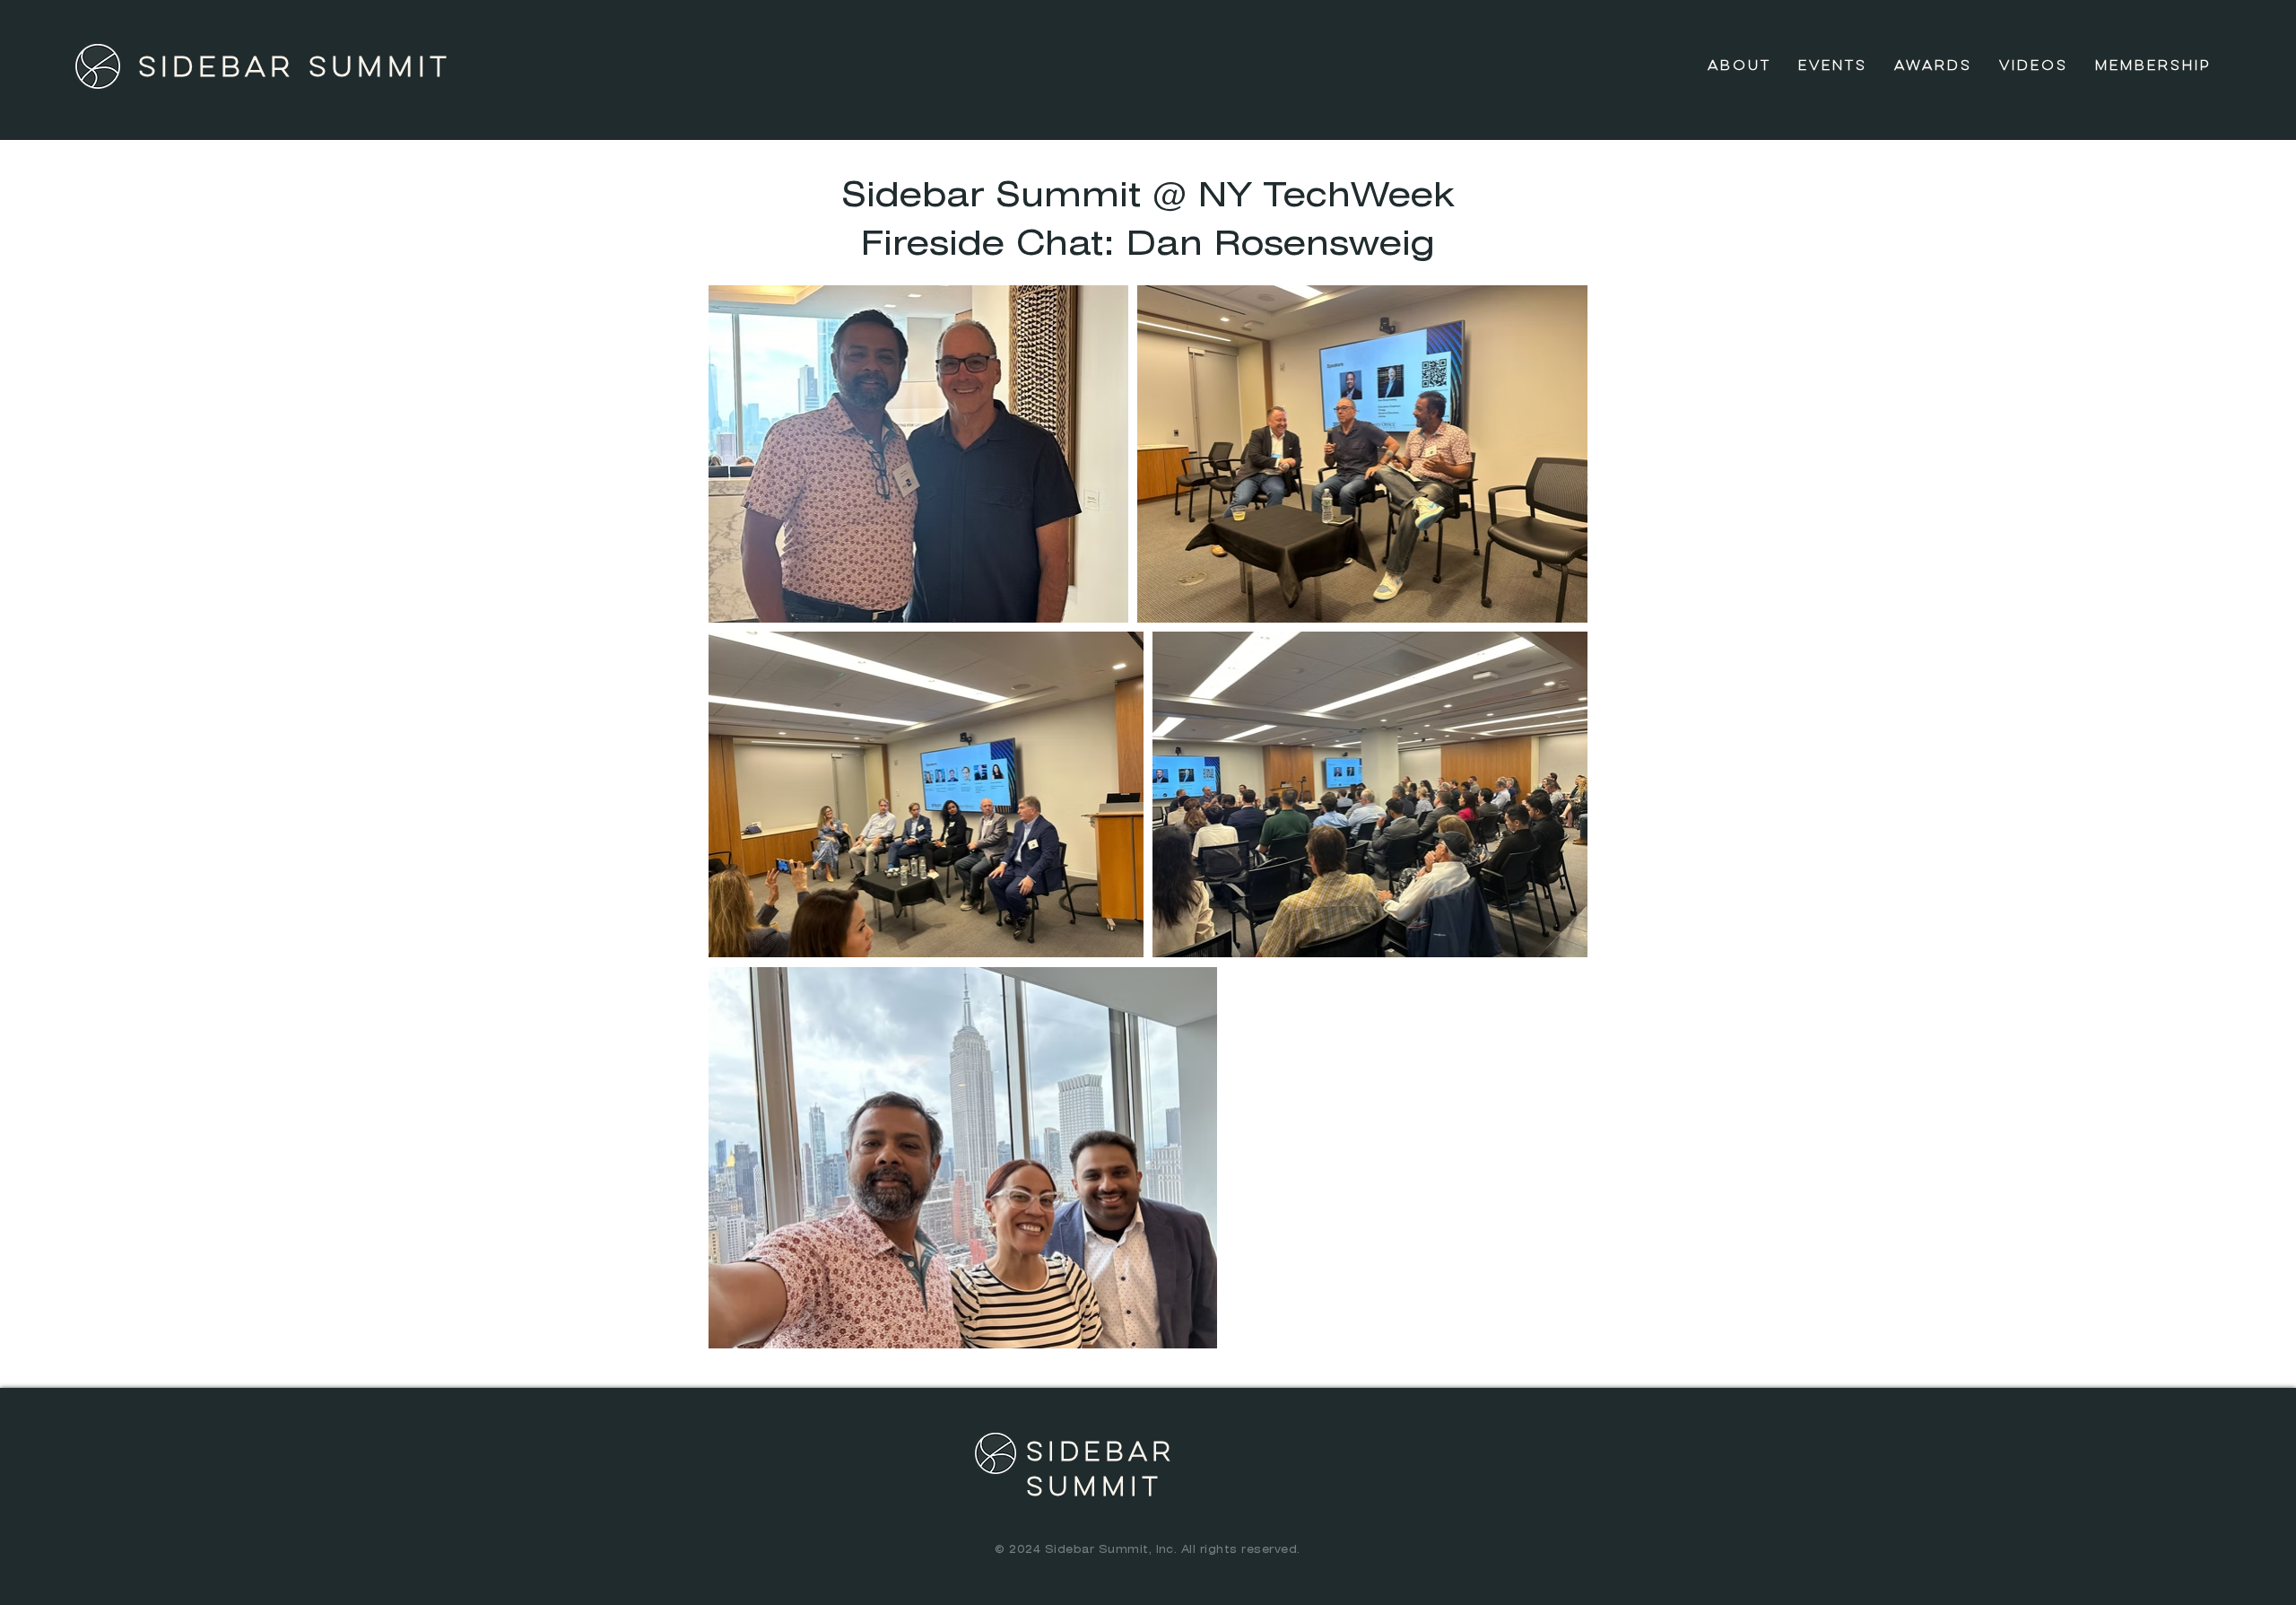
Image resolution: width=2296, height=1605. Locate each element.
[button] (1833, 66)
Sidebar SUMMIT (295, 68)
